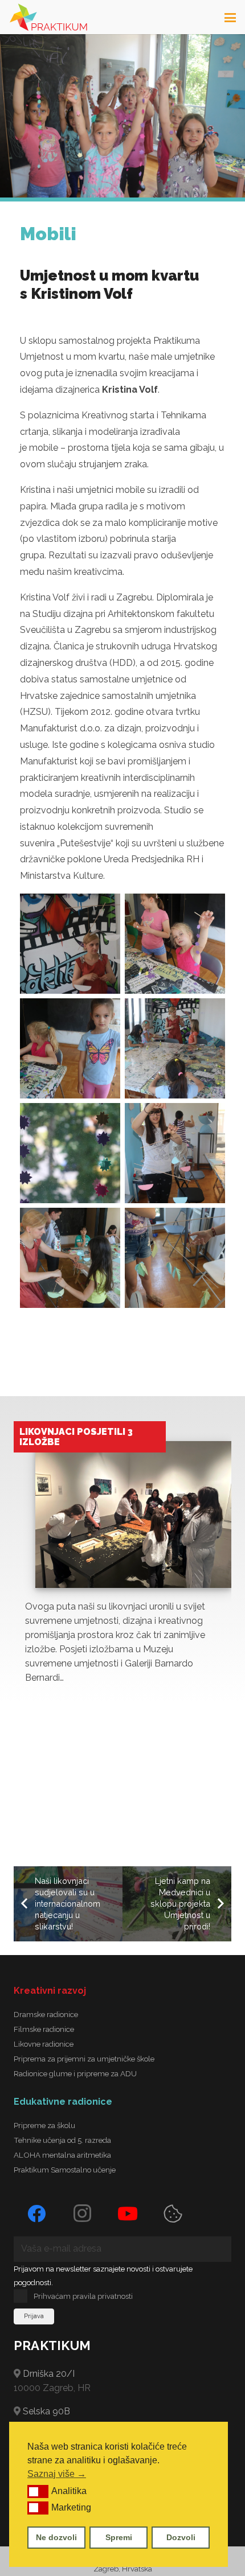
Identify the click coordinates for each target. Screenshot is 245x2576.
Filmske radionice (44, 2029)
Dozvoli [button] (181, 2537)
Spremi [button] (119, 2537)
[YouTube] (128, 2213)
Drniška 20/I (49, 2374)
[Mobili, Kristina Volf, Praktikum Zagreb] (70, 944)
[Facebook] (36, 2213)
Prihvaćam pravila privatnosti (83, 2296)
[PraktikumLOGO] (48, 17)
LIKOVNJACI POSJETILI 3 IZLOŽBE (76, 1437)
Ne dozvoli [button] (56, 2537)
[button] (38, 2491)
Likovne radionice (44, 2044)
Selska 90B (46, 2411)
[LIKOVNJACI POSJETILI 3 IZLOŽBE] (133, 1515)
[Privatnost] (173, 2213)
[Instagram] (82, 2213)
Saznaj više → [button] (57, 2474)
